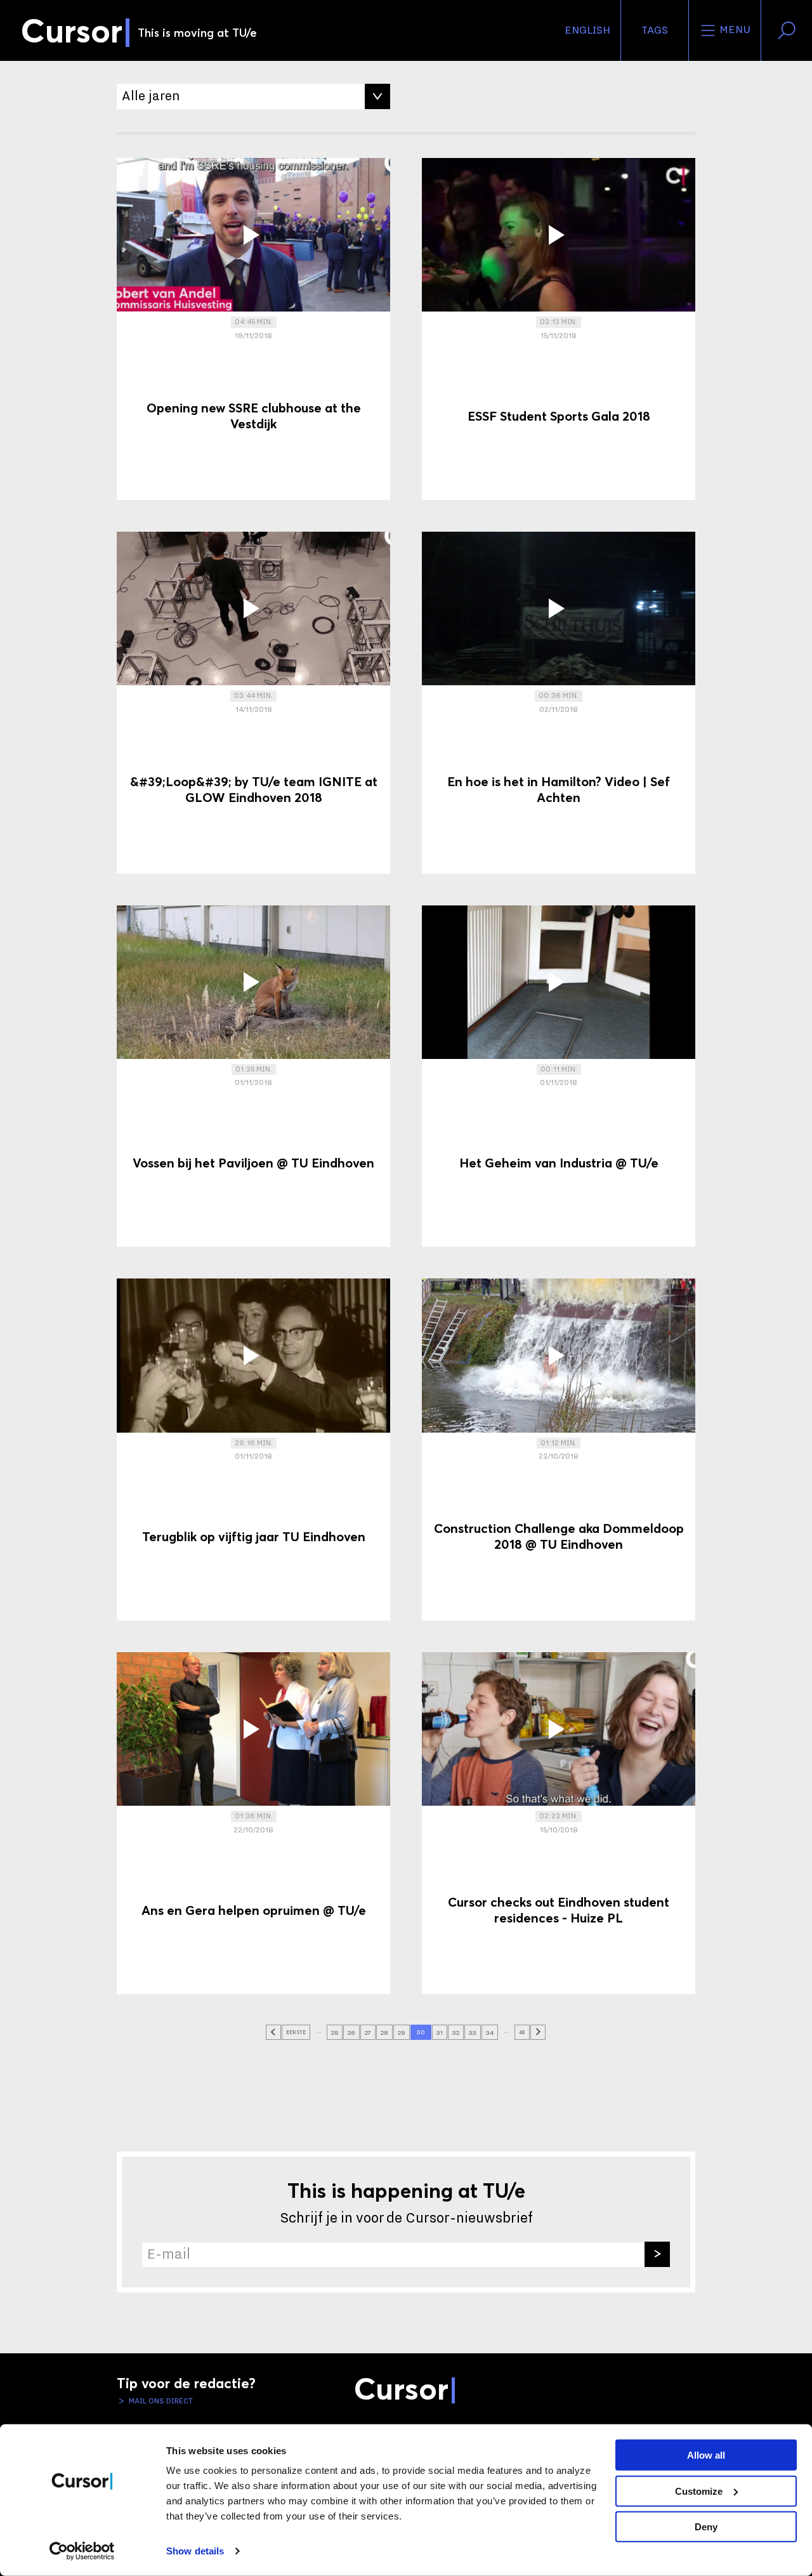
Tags (655, 30)
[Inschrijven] (657, 2254)
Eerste (296, 2032)
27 (368, 2033)
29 (402, 2033)
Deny (706, 2527)
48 (522, 2032)
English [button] (587, 30)
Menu (734, 30)
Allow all (706, 2455)
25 (335, 2033)
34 (490, 2033)
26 (351, 2033)
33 (473, 2033)
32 (456, 2033)
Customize (699, 2491)
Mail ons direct (160, 2401)
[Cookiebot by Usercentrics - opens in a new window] (82, 2551)
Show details (195, 2551)
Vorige (273, 2032)
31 (440, 2033)
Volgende (538, 2032)
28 (384, 2033)
